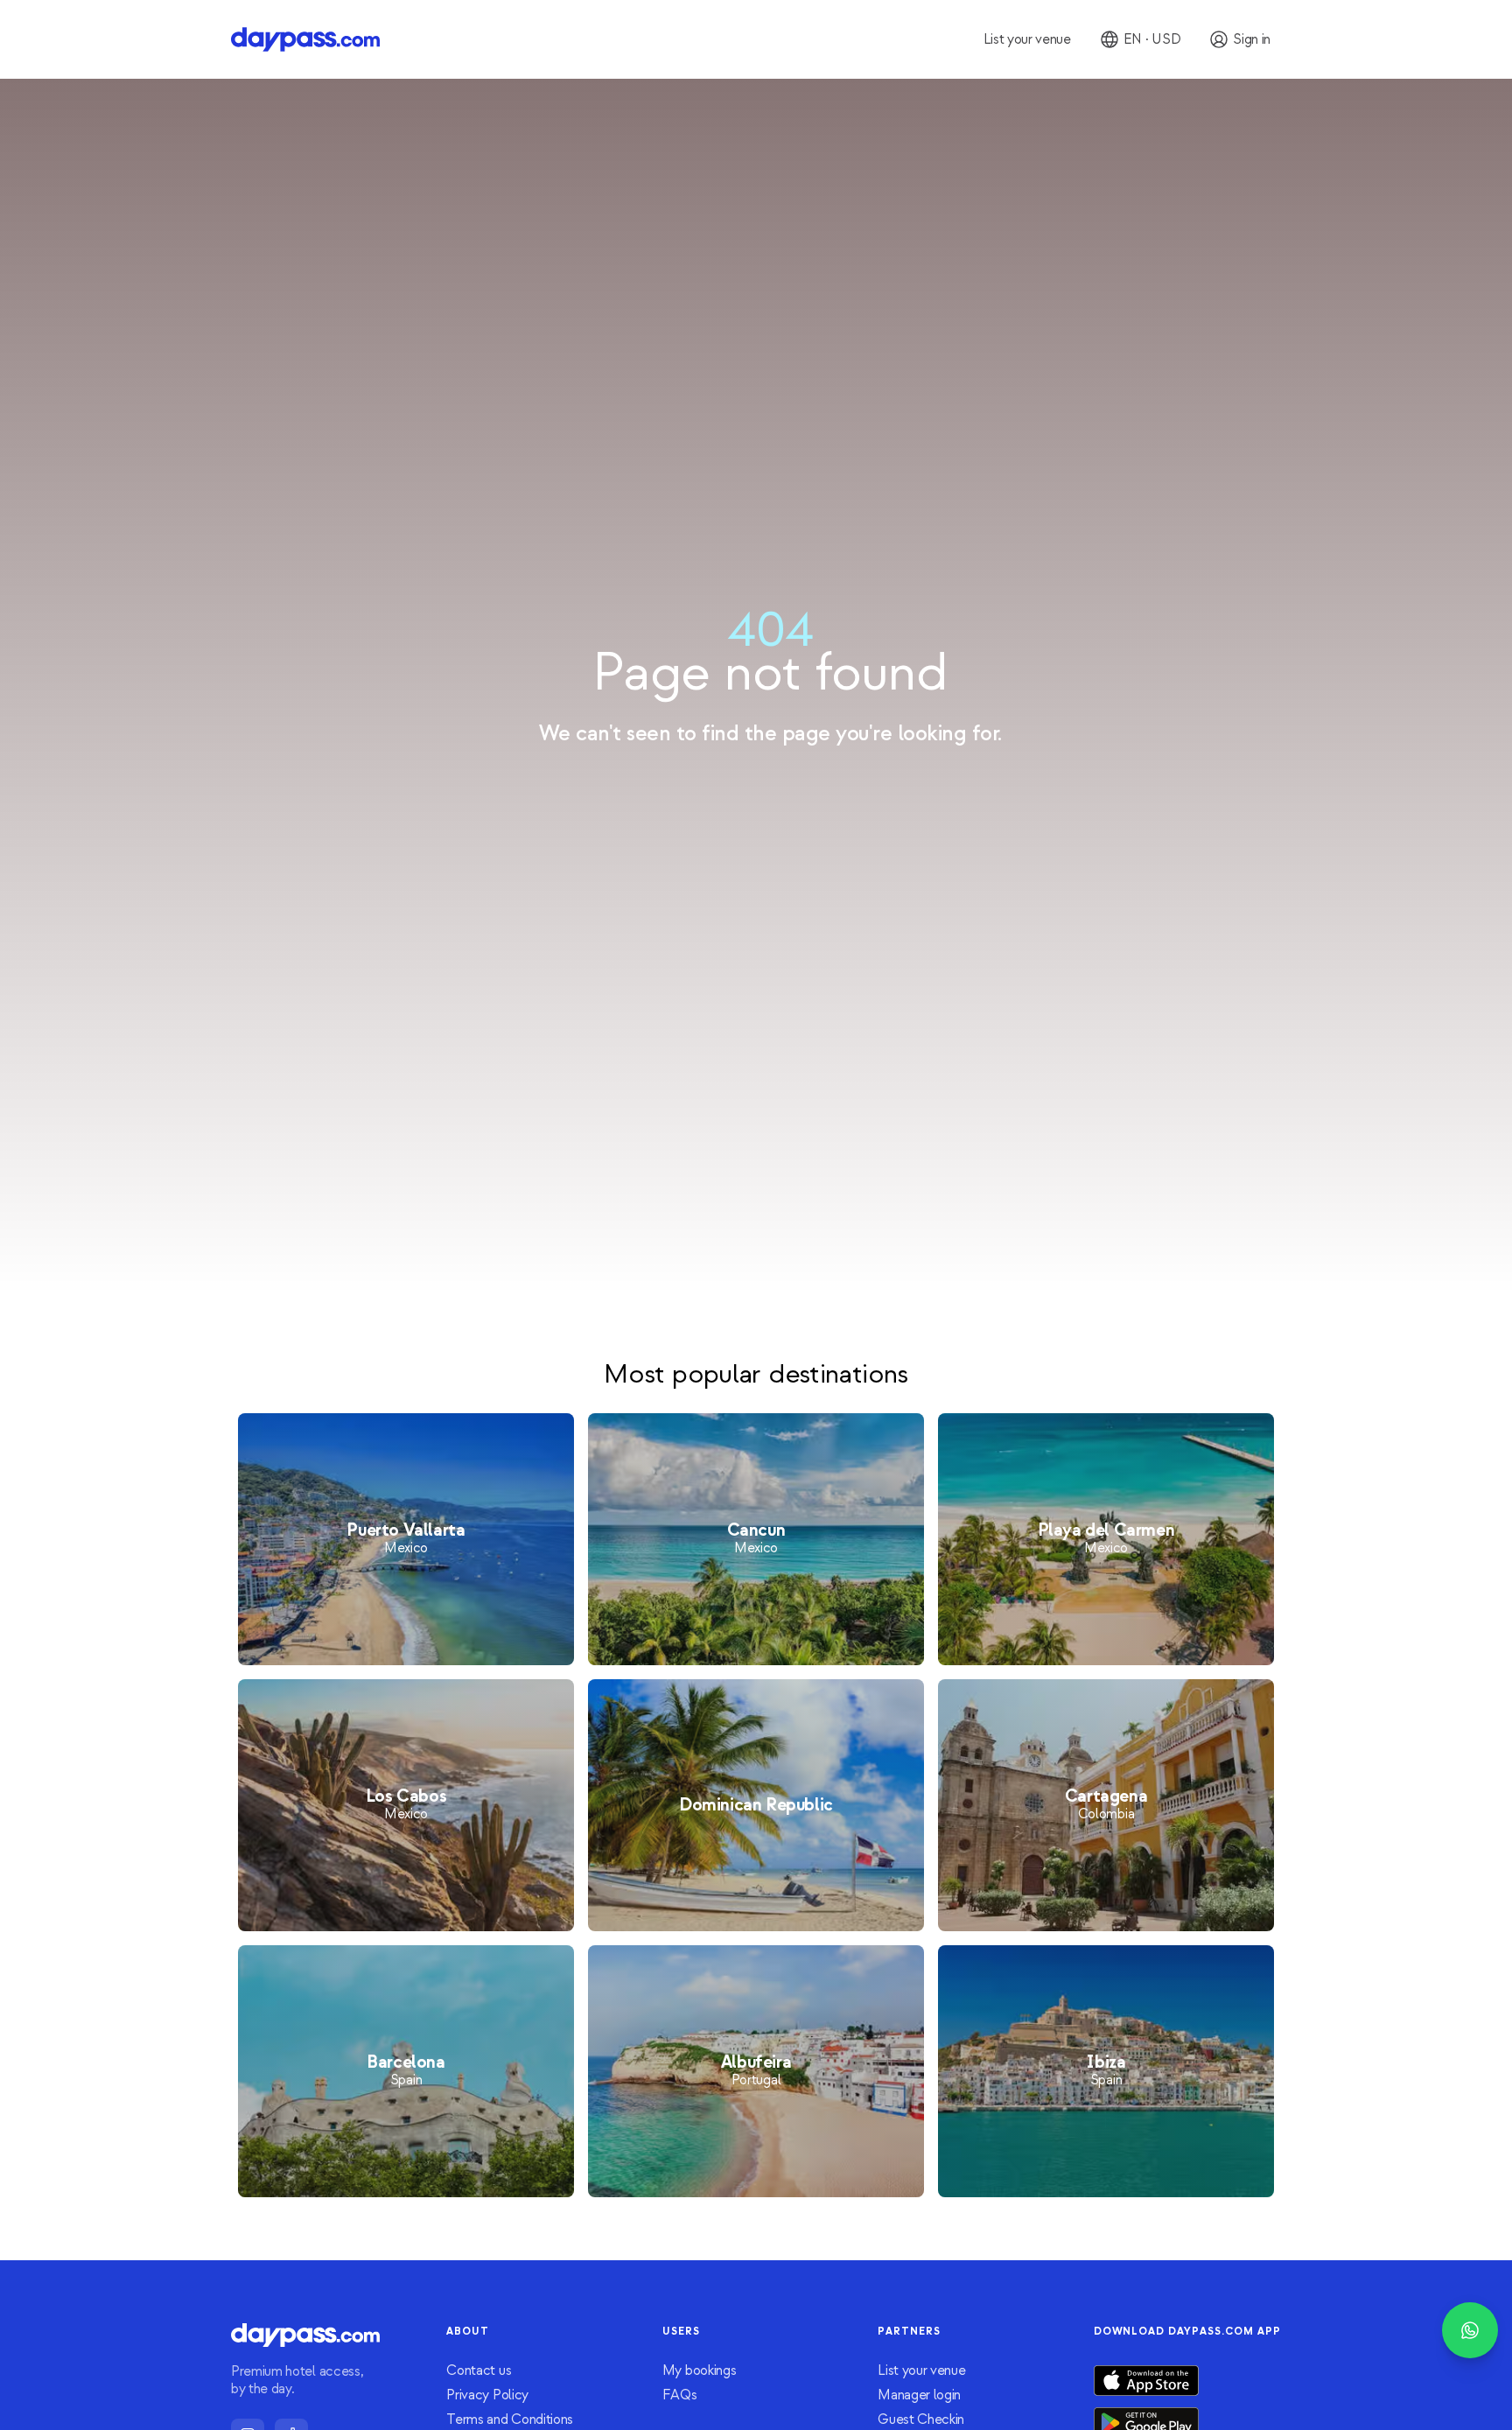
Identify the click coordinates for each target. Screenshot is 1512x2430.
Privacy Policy (487, 2395)
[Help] (1470, 2330)
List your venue (921, 2370)
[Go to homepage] (305, 39)
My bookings (699, 2370)
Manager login (919, 2395)
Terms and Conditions (510, 2419)
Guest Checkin (921, 2419)
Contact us (479, 2370)
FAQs (680, 2395)
